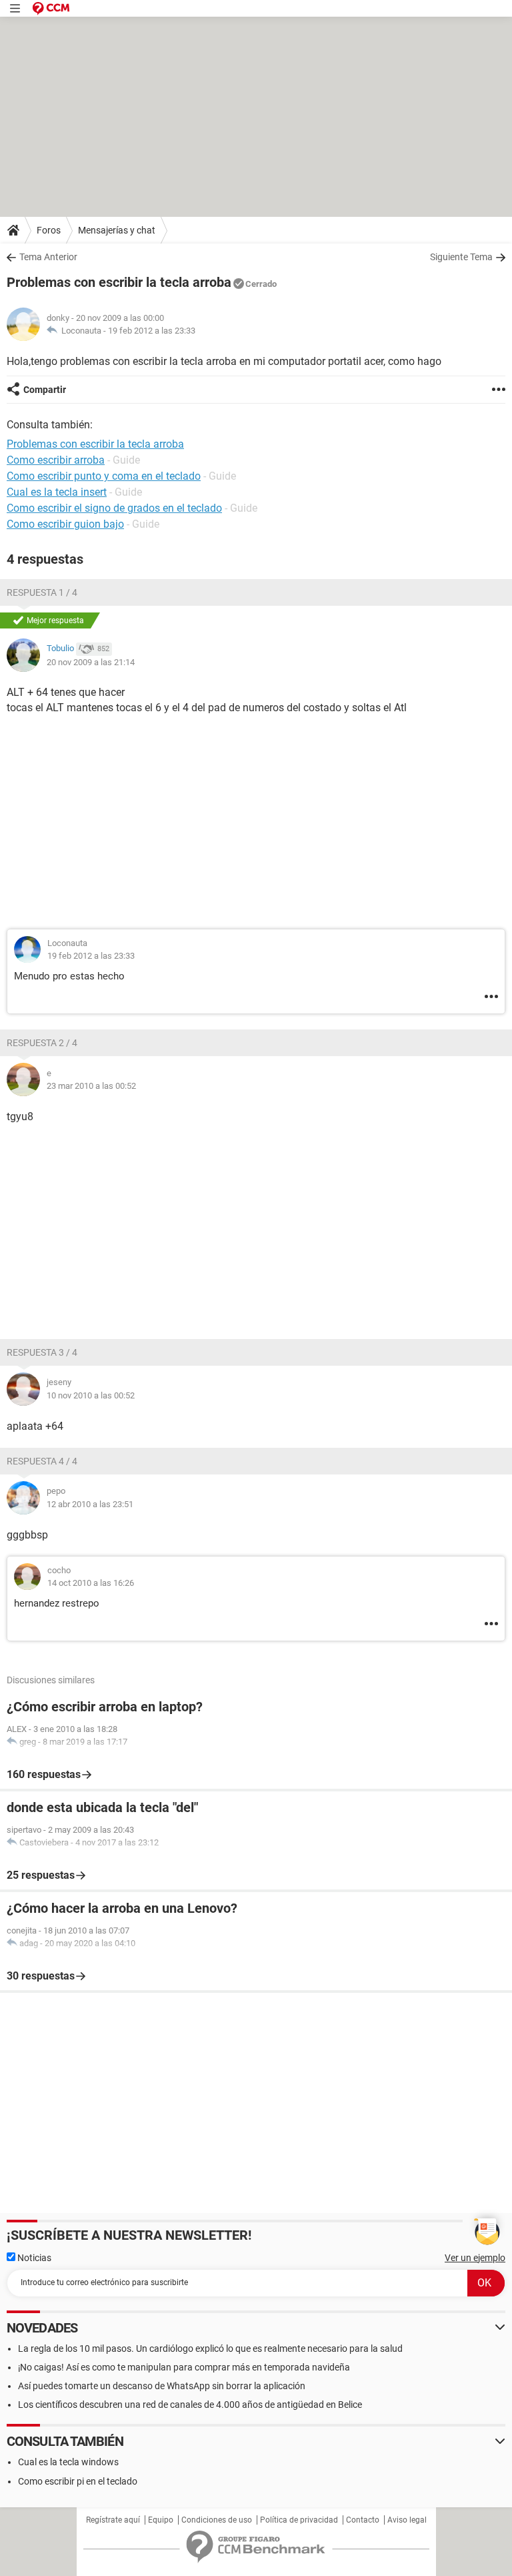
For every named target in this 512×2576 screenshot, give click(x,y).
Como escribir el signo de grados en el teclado (114, 508)
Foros (49, 230)
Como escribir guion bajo (65, 524)
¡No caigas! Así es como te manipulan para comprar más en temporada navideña (184, 2367)
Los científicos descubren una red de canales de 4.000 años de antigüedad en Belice (190, 2405)
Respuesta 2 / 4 (42, 1043)
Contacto (363, 2520)
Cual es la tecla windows (68, 2462)
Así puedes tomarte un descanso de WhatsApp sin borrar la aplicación (162, 2386)
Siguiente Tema (461, 257)
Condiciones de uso (217, 2520)
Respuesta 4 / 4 (42, 1461)
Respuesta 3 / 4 (42, 1352)
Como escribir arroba (56, 460)
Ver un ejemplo (475, 2258)
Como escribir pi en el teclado (78, 2481)
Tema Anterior (48, 257)
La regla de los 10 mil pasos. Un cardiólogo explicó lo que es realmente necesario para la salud (210, 2348)
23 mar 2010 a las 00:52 (91, 1086)
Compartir (45, 390)
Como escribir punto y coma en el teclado (104, 476)
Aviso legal (407, 2520)
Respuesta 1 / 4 (42, 592)
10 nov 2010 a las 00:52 (91, 1395)
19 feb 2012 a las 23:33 (152, 331)
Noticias (33, 2258)
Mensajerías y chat (117, 230)
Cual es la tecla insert (57, 492)
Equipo (161, 2520)
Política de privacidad (299, 2520)
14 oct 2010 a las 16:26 (91, 1583)
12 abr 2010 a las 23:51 (90, 1504)
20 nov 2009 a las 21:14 (91, 662)
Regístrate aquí (113, 2520)
